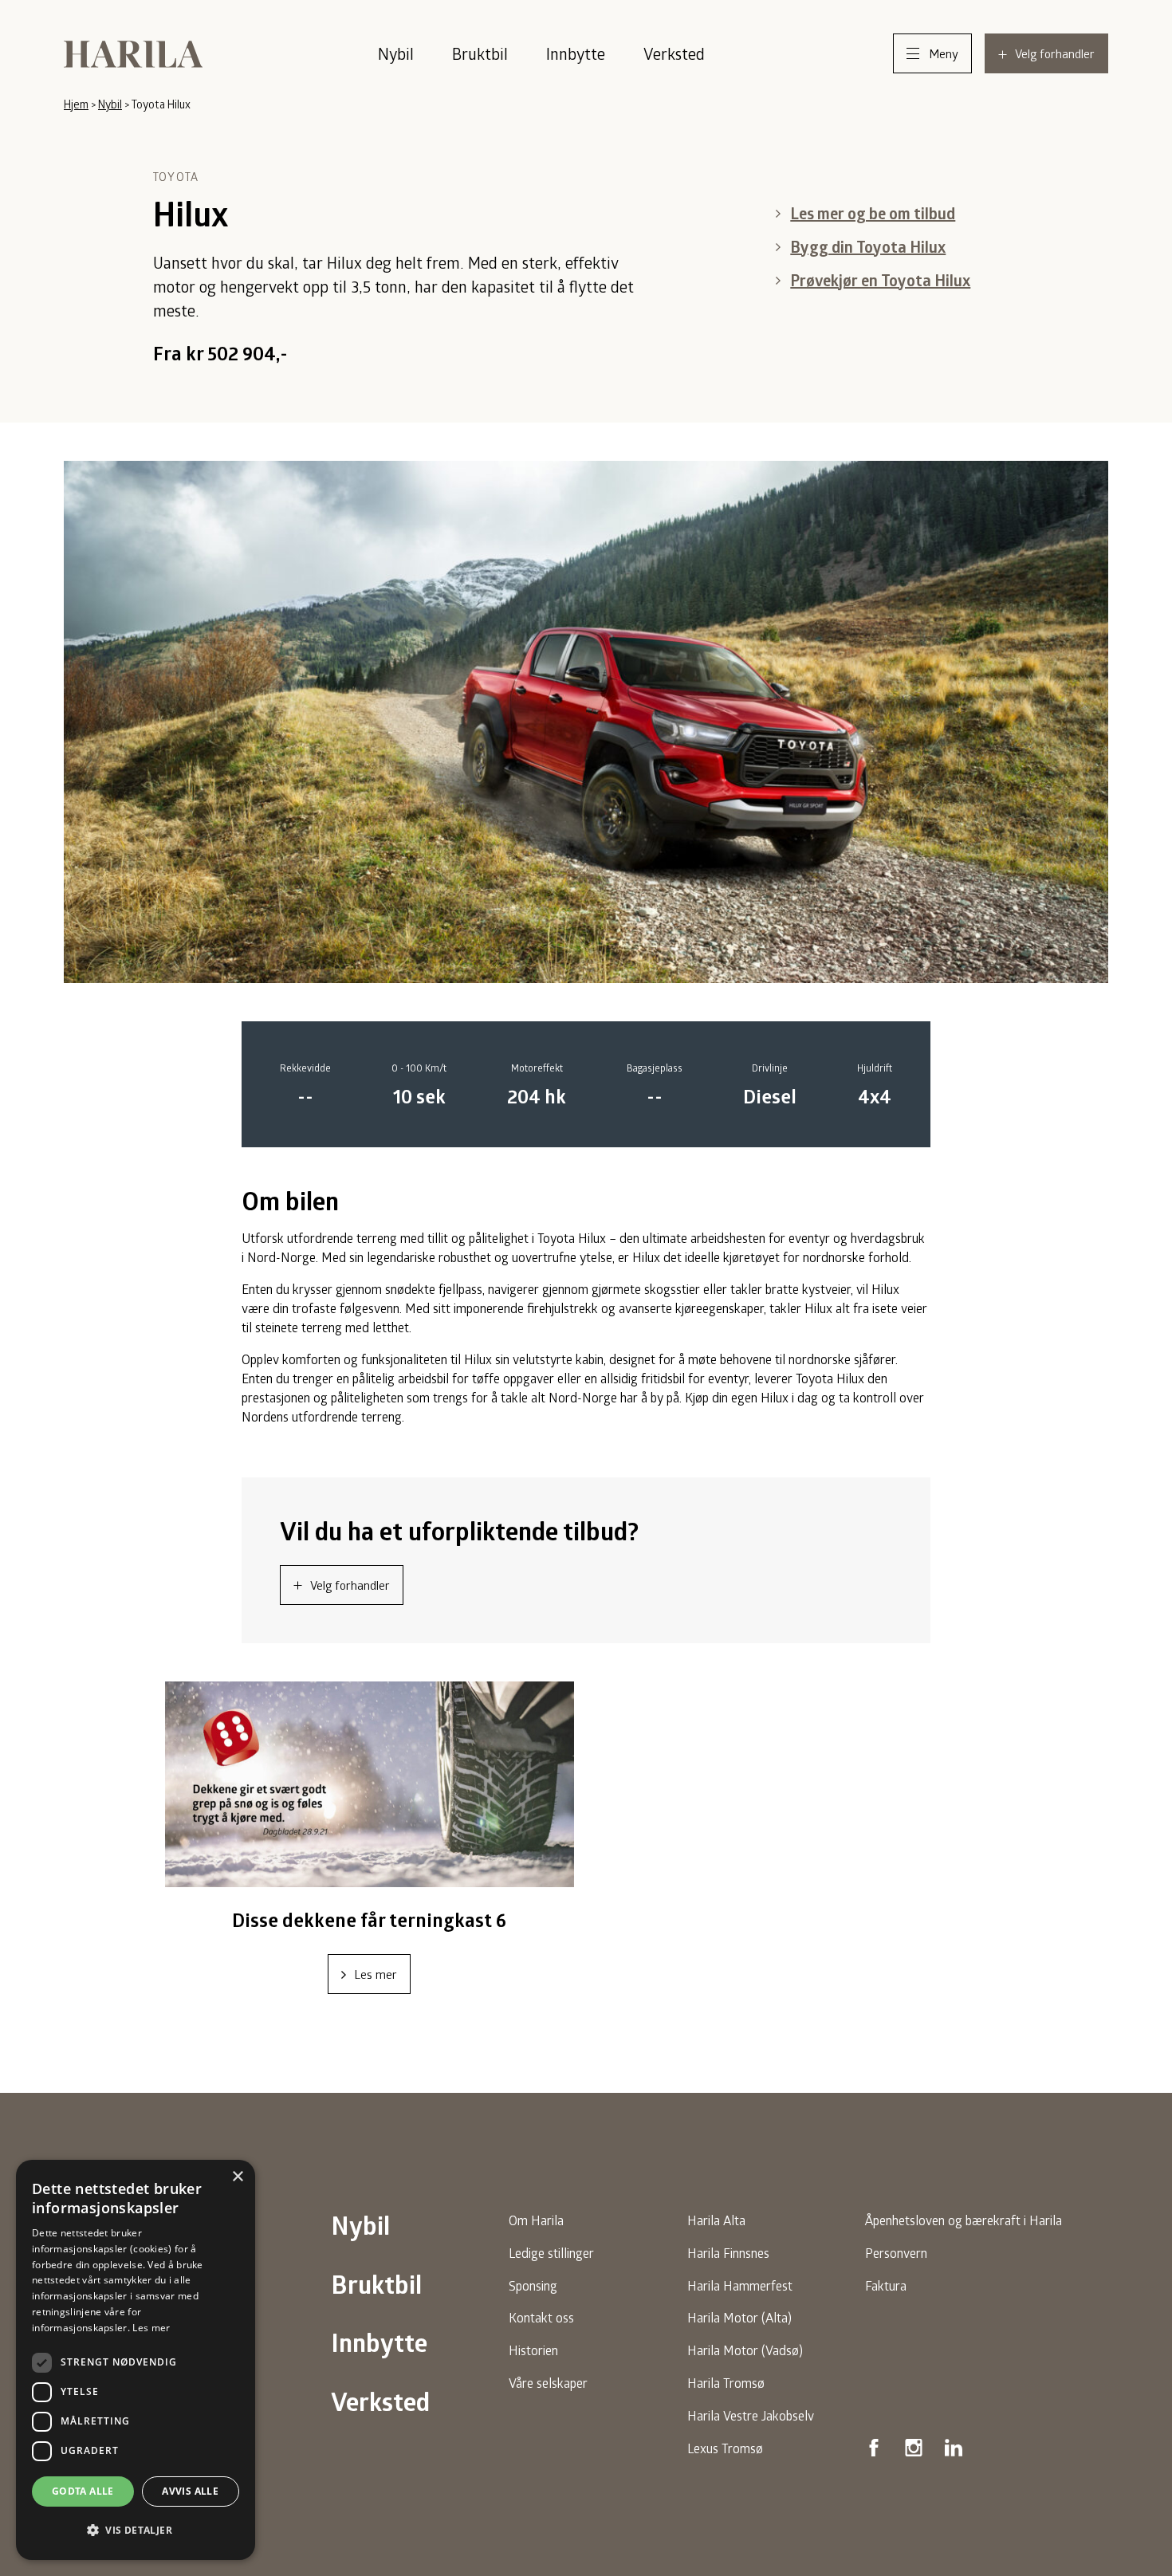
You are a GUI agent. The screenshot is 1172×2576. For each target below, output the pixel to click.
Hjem (76, 104)
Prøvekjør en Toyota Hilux (880, 280)
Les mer (376, 1974)
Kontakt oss (541, 2317)
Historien (533, 2350)
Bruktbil (480, 53)
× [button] (237, 2177)
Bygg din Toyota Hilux (868, 247)
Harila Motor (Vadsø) (745, 2350)
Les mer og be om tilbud (873, 213)
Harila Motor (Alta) (739, 2317)
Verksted (674, 53)
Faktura (886, 2285)
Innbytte (576, 53)
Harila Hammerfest (740, 2285)
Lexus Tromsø (725, 2448)
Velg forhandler (350, 1585)
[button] (136, 2531)
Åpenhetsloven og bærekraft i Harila (964, 2220)
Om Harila (536, 2220)
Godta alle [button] (83, 2491)
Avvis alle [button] (190, 2491)
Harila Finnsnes (728, 2253)
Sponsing (533, 2285)
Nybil (396, 53)
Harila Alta (716, 2220)
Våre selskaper (548, 2383)
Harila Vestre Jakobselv (751, 2415)
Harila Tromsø (726, 2383)
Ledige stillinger (551, 2253)
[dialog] (136, 2360)
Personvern (896, 2253)
